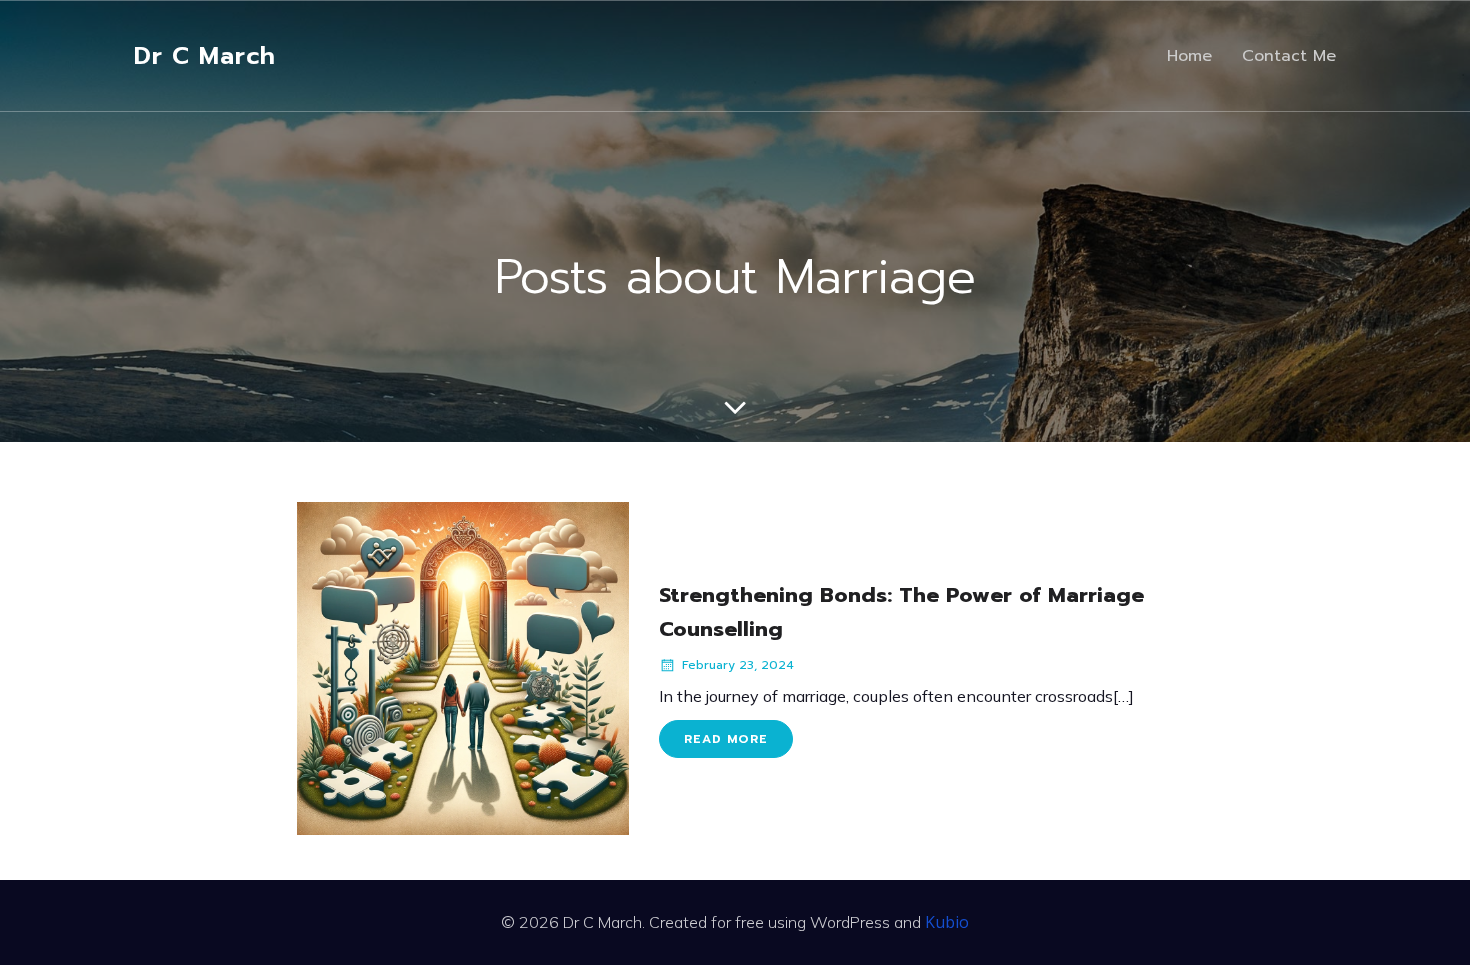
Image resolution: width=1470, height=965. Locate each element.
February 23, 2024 (738, 665)
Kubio (947, 922)
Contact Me (1289, 56)
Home (1189, 56)
